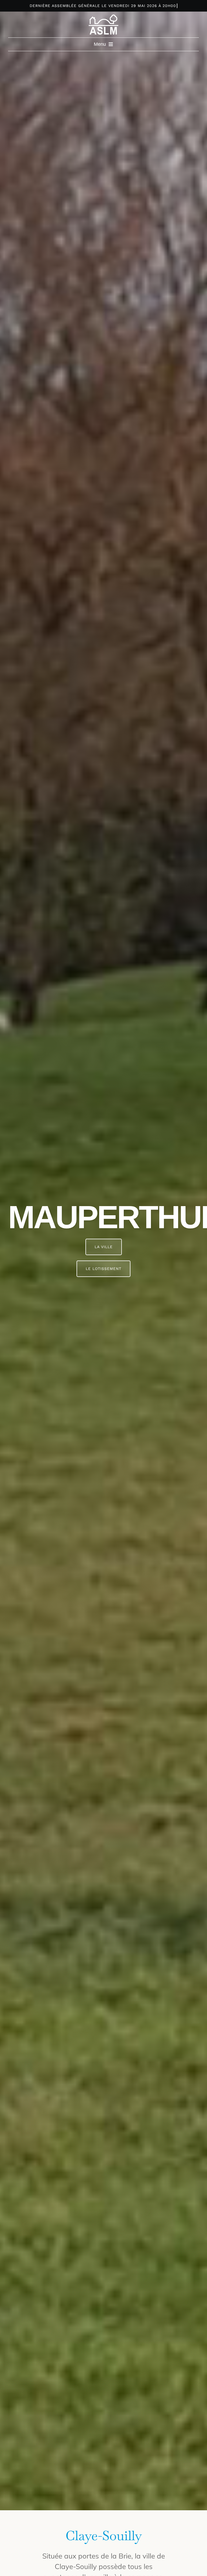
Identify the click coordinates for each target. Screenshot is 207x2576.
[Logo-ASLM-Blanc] (103, 17)
